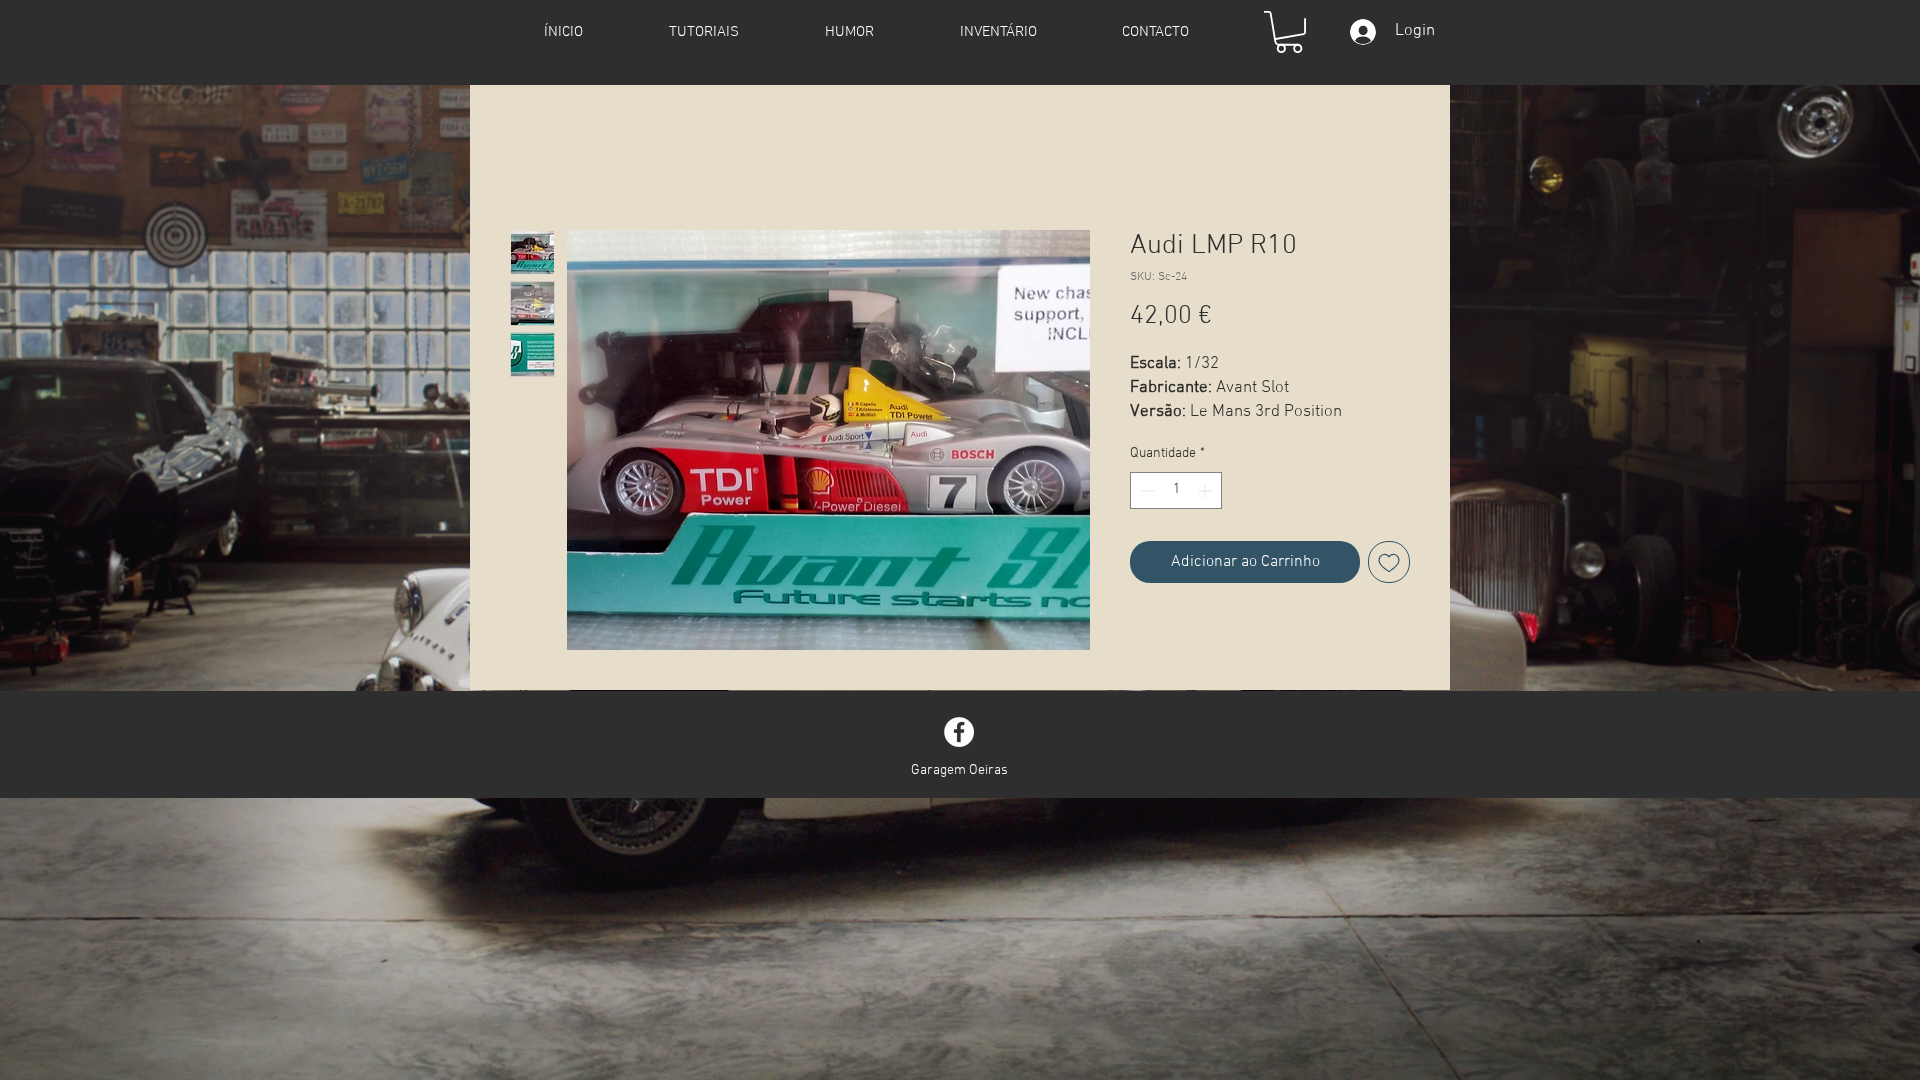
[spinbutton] (1176, 490)
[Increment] (1206, 490)
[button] (1289, 32)
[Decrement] (1145, 490)
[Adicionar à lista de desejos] (1389, 562)
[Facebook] (959, 732)
